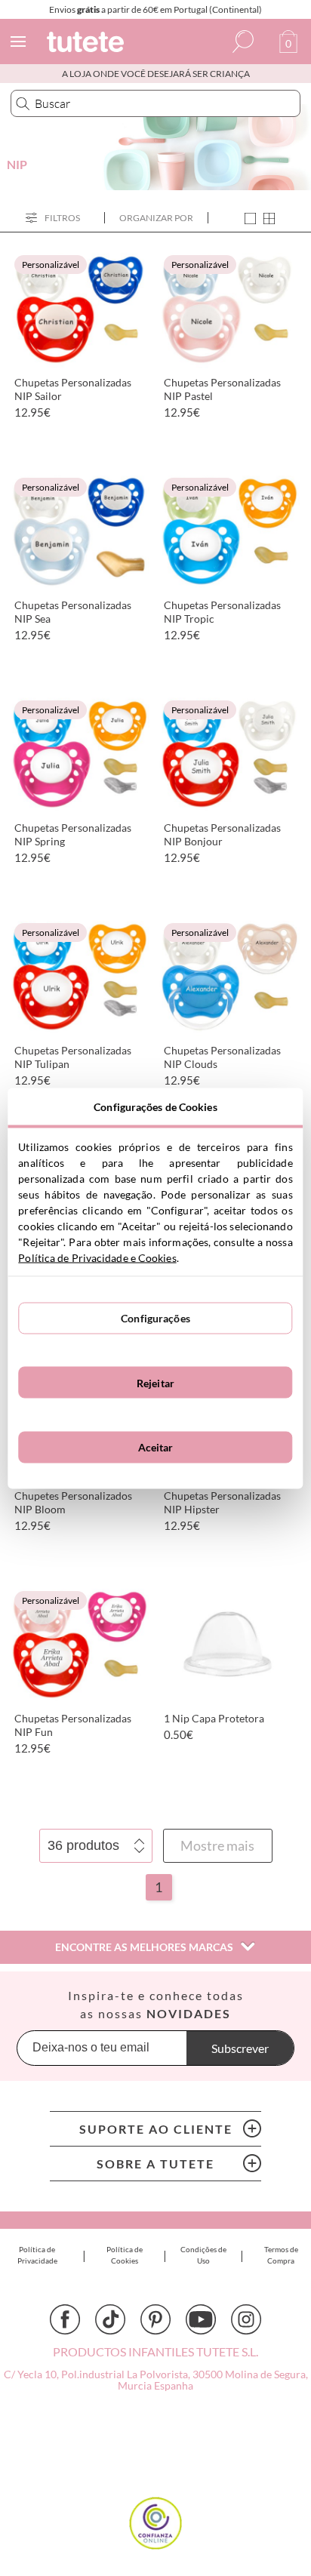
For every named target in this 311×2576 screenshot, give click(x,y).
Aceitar (156, 1447)
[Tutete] (88, 44)
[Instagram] (246, 2319)
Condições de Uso (203, 2255)
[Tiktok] (110, 2319)
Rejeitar (155, 1382)
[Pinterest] (155, 2319)
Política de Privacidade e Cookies (97, 1257)
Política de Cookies (125, 2255)
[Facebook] (65, 2319)
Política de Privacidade (37, 2255)
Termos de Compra (281, 2255)
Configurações (155, 1318)
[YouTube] (201, 2319)
